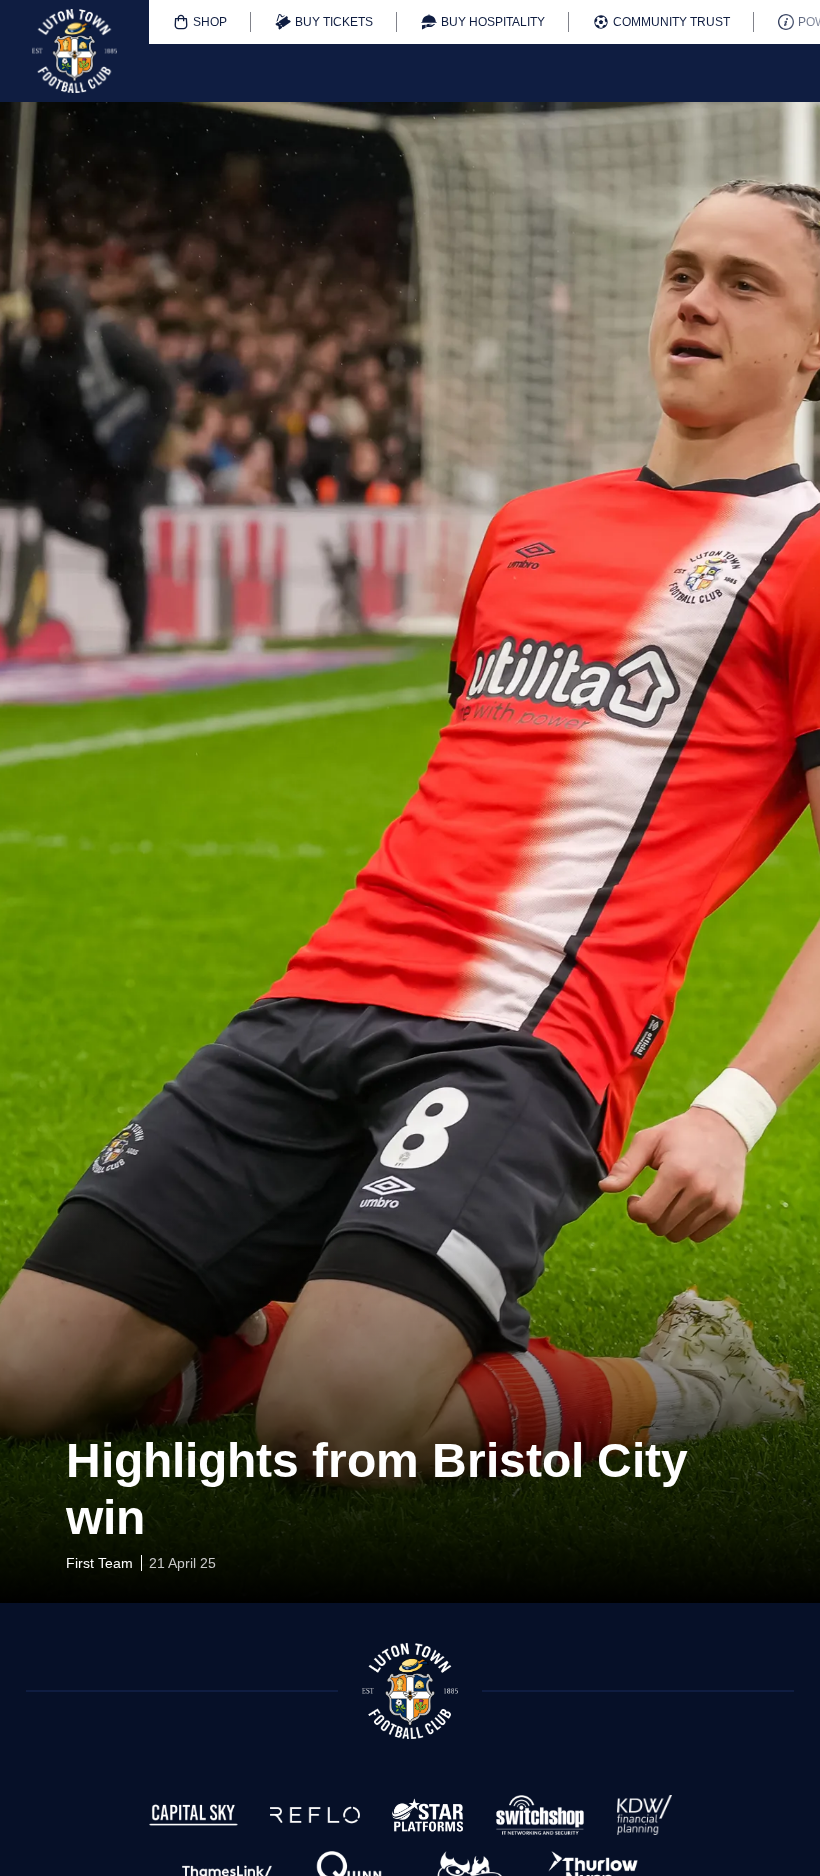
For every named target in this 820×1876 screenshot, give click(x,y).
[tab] (200, 22)
